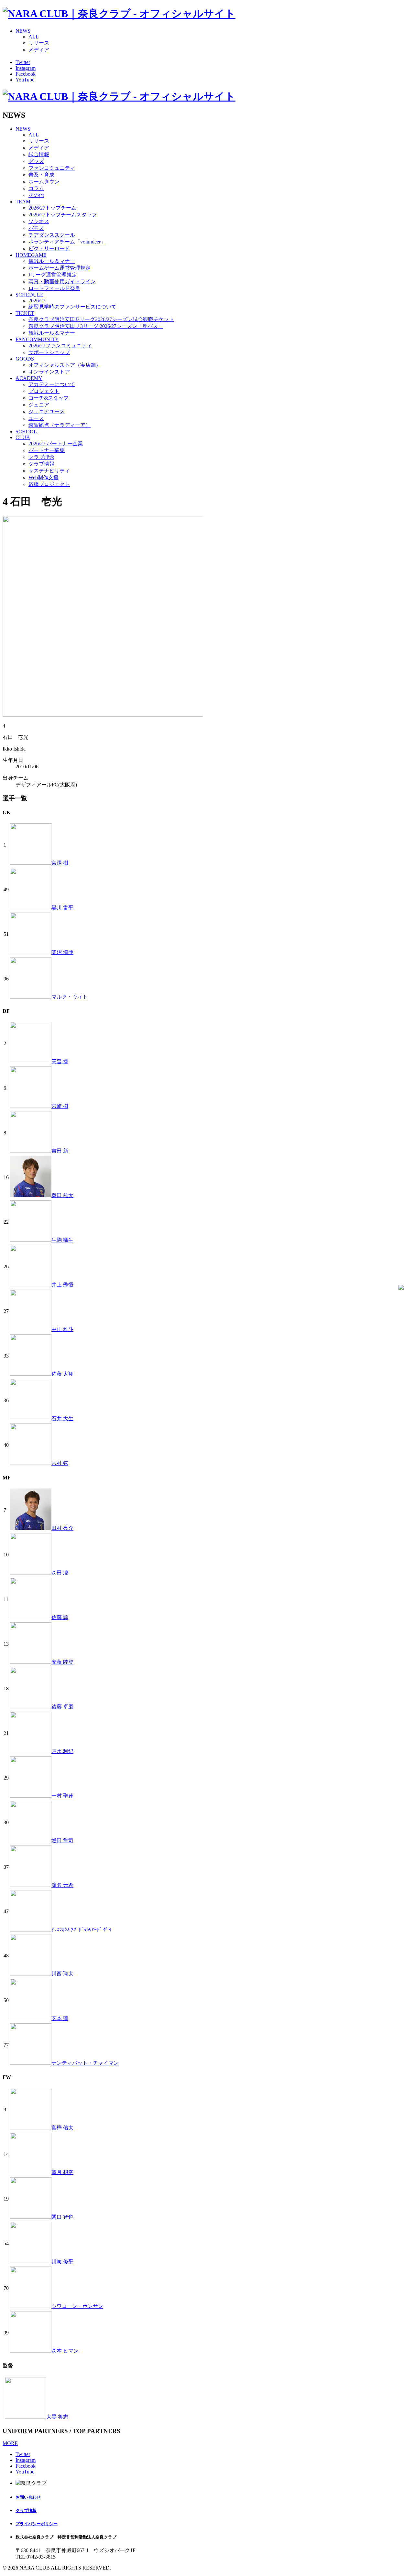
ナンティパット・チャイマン (85, 2063)
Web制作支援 (44, 477)
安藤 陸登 (62, 1662)
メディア (39, 50)
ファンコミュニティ (52, 168)
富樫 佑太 (62, 2128)
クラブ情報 (41, 464)
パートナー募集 (47, 450)
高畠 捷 (60, 1061)
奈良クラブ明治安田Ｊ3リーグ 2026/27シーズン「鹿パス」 (96, 326)
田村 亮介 (62, 1528)
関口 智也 (62, 2217)
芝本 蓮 (60, 2018)
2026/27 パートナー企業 (56, 444)
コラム (36, 188)
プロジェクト (44, 391)
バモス (36, 228)
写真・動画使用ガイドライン (62, 281)
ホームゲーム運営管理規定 (60, 268)
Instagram (26, 68)
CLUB (23, 437)
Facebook (26, 74)
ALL (34, 37)
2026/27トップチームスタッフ (63, 215)
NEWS (23, 31)
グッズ (36, 161)
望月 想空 (62, 2172)
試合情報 (39, 154)
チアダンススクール (52, 235)
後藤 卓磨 (62, 1707)
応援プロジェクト (49, 484)
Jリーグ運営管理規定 (53, 275)
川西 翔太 (62, 1974)
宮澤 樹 (60, 863)
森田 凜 (60, 1573)
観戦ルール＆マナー (52, 261)
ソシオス (39, 221)
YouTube (25, 80)
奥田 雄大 (62, 1195)
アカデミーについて (52, 384)
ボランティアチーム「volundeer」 (67, 242)
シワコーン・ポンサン (77, 2306)
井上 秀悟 (62, 1285)
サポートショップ (49, 352)
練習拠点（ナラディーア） (60, 425)
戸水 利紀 (62, 1751)
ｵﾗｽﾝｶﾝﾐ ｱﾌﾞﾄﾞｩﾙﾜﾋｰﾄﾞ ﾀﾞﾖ (81, 1930)
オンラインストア (49, 372)
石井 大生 (62, 1418)
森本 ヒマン (65, 2351)
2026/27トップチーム (52, 208)
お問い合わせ (28, 2497)
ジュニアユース (47, 411)
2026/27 (37, 301)
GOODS (25, 359)
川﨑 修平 (62, 2262)
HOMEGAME (31, 255)
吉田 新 (60, 1151)
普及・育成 (41, 175)
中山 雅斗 (62, 1329)
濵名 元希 (62, 1885)
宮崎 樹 (60, 1106)
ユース (36, 418)
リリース (39, 43)
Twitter (23, 62)
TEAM (23, 202)
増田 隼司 (62, 1840)
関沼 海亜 (62, 952)
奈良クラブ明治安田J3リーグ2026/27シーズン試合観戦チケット (101, 319)
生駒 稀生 (62, 1240)
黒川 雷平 (62, 908)
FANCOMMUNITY (37, 339)
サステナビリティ (49, 471)
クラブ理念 (41, 457)
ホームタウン (44, 182)
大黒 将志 (57, 2417)
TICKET (25, 313)
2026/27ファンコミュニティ (60, 346)
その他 (36, 195)
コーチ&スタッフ (49, 398)
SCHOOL (26, 432)
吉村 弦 (60, 1463)
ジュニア (39, 405)
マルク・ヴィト (70, 997)
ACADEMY (29, 378)
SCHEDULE (29, 295)
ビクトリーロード (49, 249)
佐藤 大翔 (62, 1374)
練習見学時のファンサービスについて (72, 307)
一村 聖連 (62, 1796)
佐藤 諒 (60, 1617)
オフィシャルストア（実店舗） (65, 365)
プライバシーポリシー (37, 2524)
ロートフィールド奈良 (54, 288)
